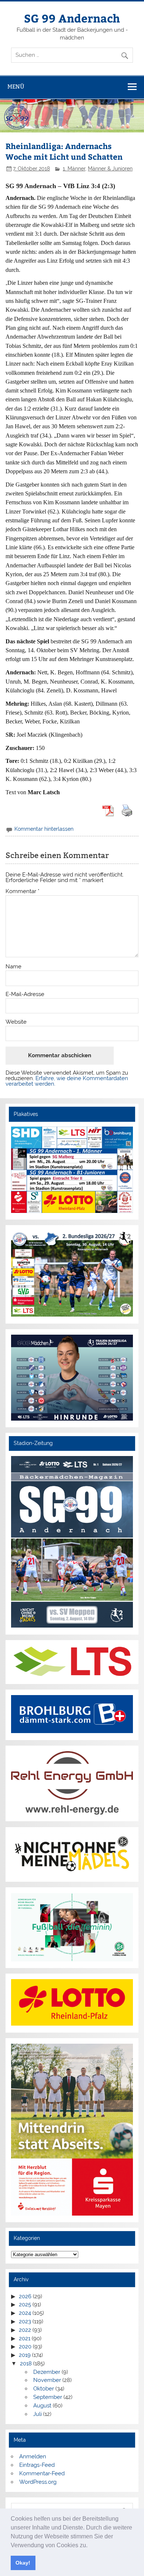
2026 (25, 2296)
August (42, 2406)
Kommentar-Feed (42, 2473)
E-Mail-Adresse (25, 994)
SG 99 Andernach (72, 18)
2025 (25, 2304)
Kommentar (23, 891)
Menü (16, 87)
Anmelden (33, 2456)
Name (13, 967)
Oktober (44, 2389)
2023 (25, 2321)
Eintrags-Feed (37, 2465)
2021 (25, 2338)
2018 (26, 2364)
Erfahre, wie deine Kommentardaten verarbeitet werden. (67, 1081)
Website (16, 1022)
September (48, 2397)
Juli (37, 2414)
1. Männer (74, 169)
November (47, 2380)
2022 (25, 2330)
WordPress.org (38, 2482)
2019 (25, 2355)
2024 (25, 2313)
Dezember (47, 2372)
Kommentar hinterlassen (44, 829)
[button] (90, 2546)
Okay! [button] (23, 2563)
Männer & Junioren (110, 169)
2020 (25, 2347)
